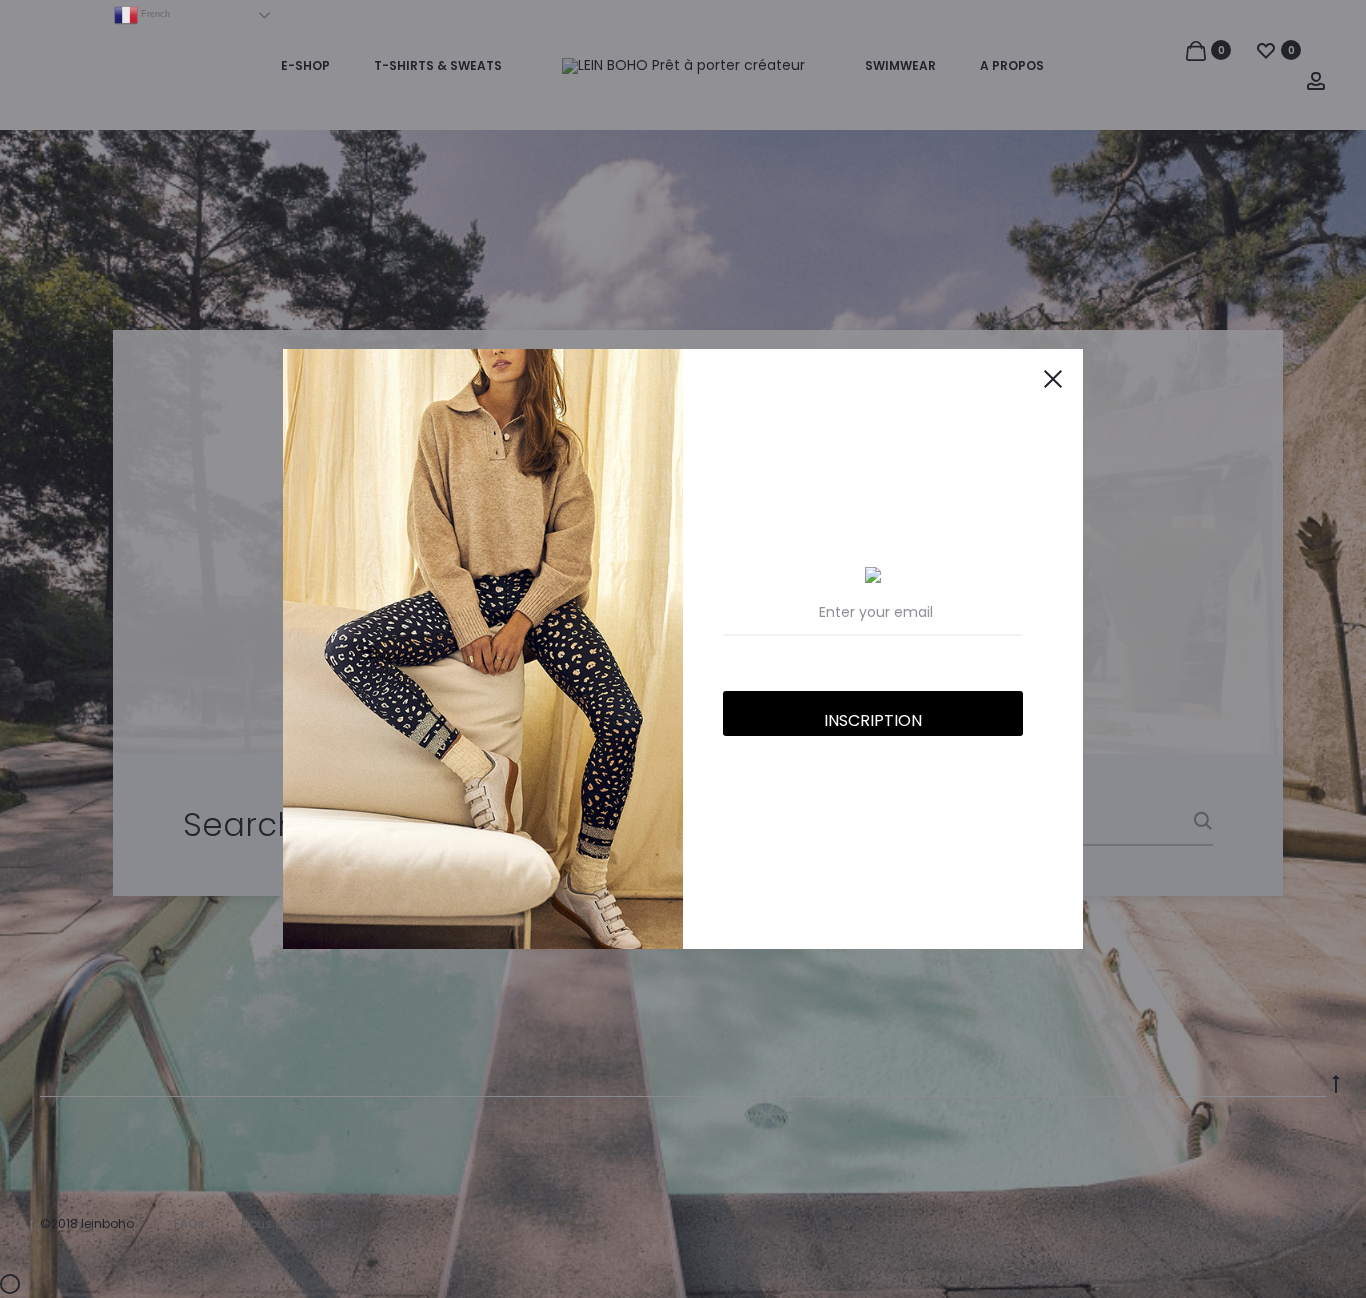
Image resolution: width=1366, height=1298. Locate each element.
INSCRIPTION (873, 720)
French (154, 14)
